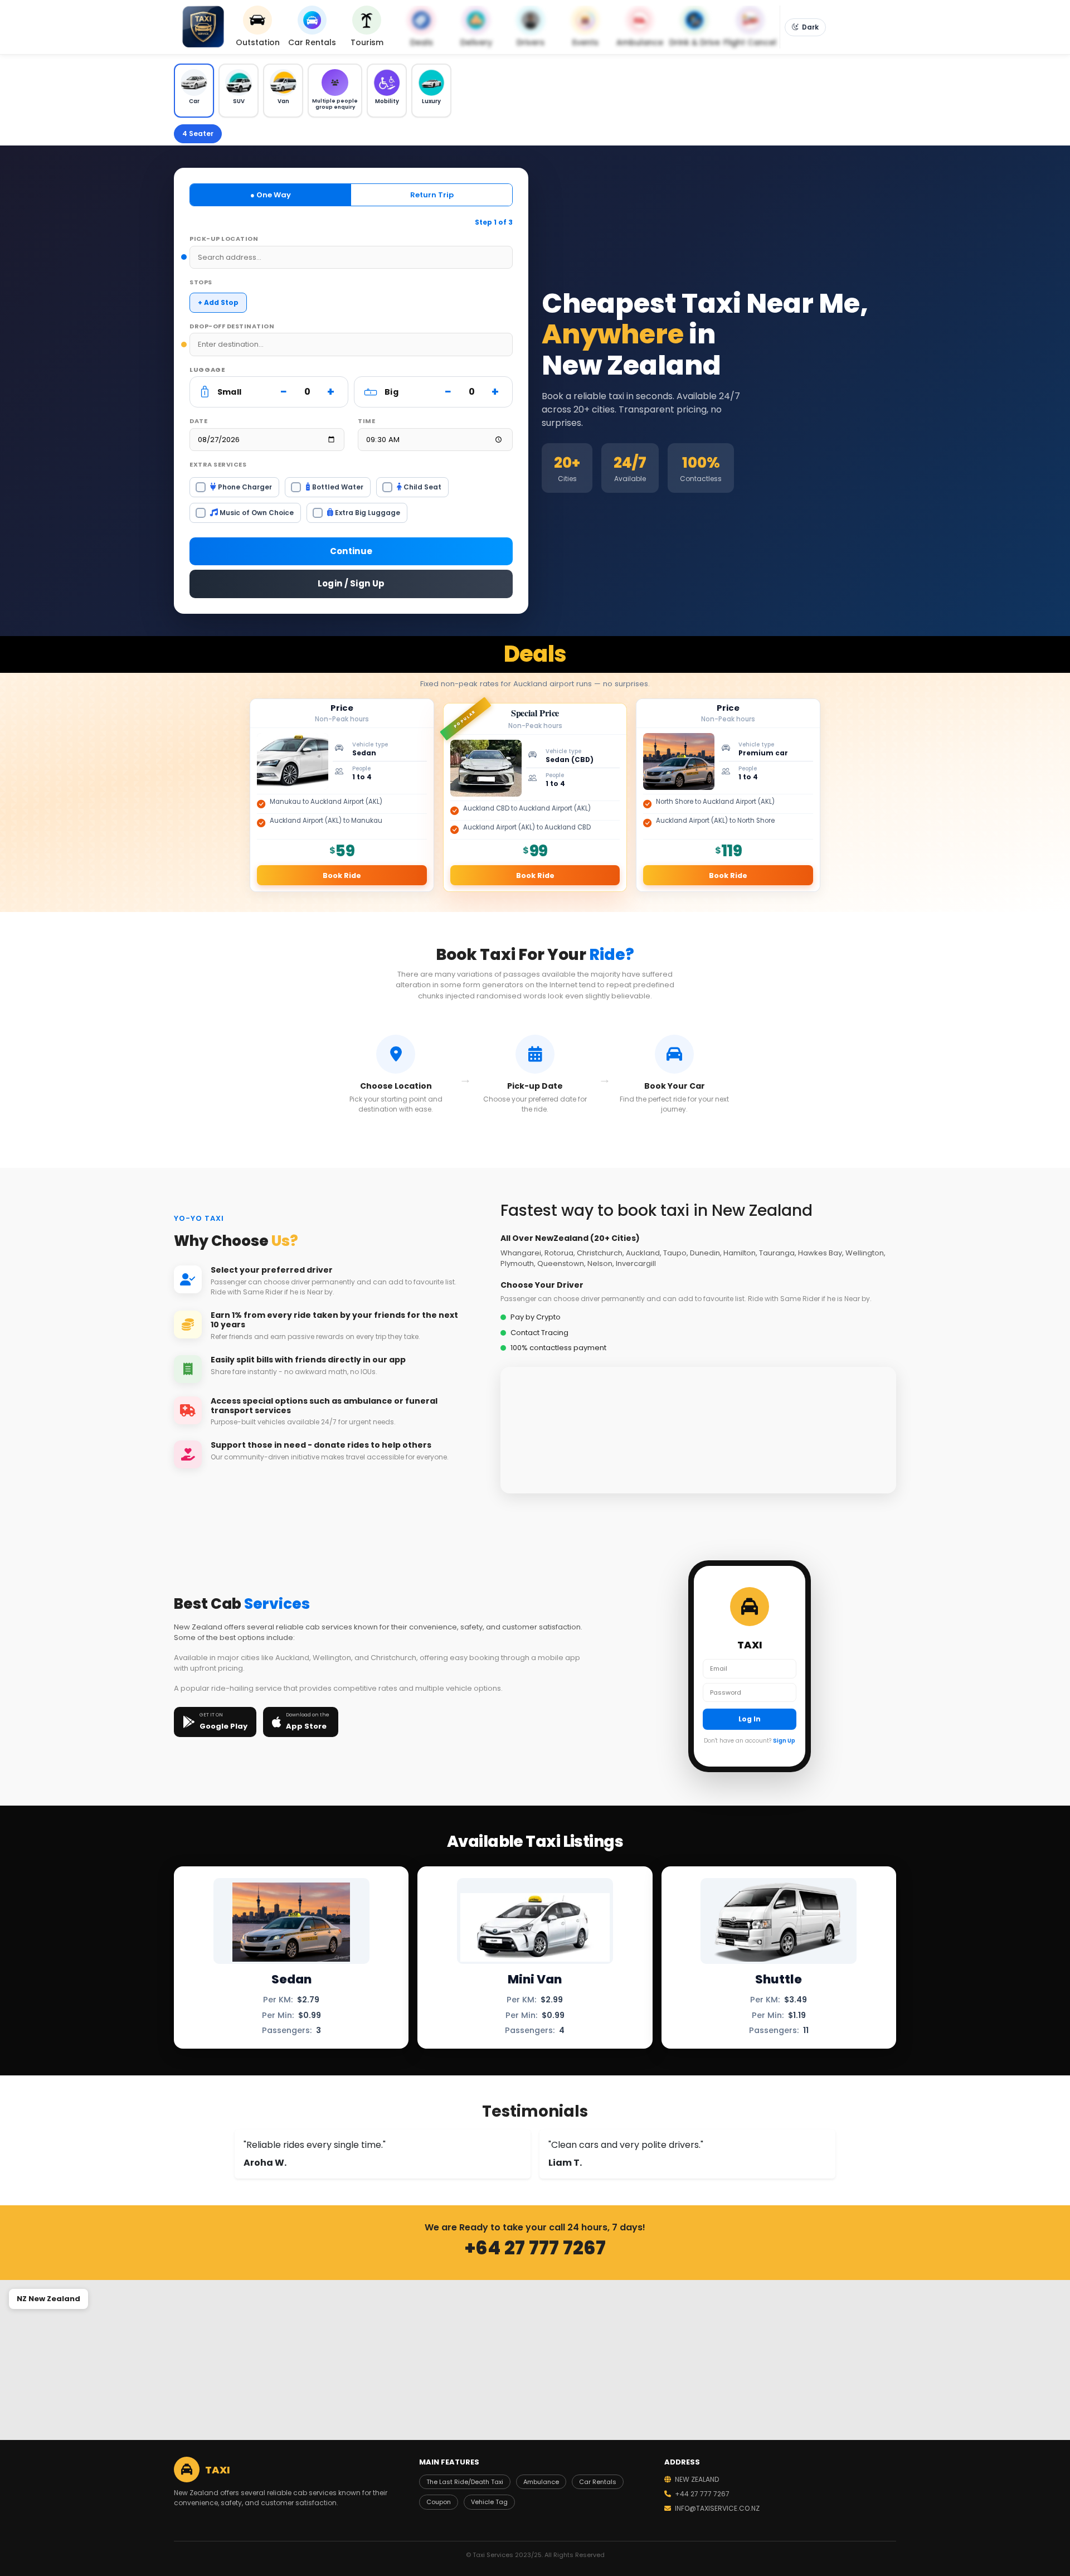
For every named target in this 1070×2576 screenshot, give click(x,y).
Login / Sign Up (351, 583)
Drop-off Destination (232, 326)
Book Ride (342, 875)
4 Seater (198, 134)
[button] (194, 91)
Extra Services (218, 464)
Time (366, 421)
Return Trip (432, 195)
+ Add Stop (218, 302)
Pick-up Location (224, 239)
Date (198, 421)
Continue (351, 551)
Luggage (208, 370)
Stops (201, 282)
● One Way (271, 195)
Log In (750, 1719)
